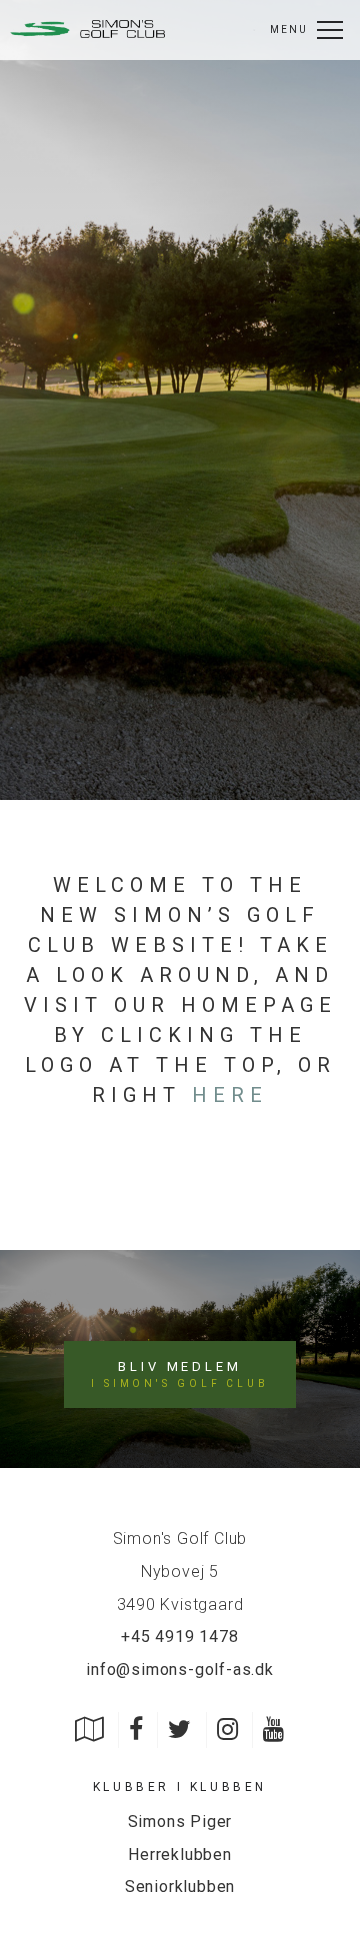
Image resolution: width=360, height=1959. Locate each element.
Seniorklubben (180, 1886)
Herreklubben (180, 1854)
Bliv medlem (180, 1374)
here (230, 1095)
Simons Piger (180, 1821)
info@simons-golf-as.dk (180, 1669)
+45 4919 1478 (179, 1636)
